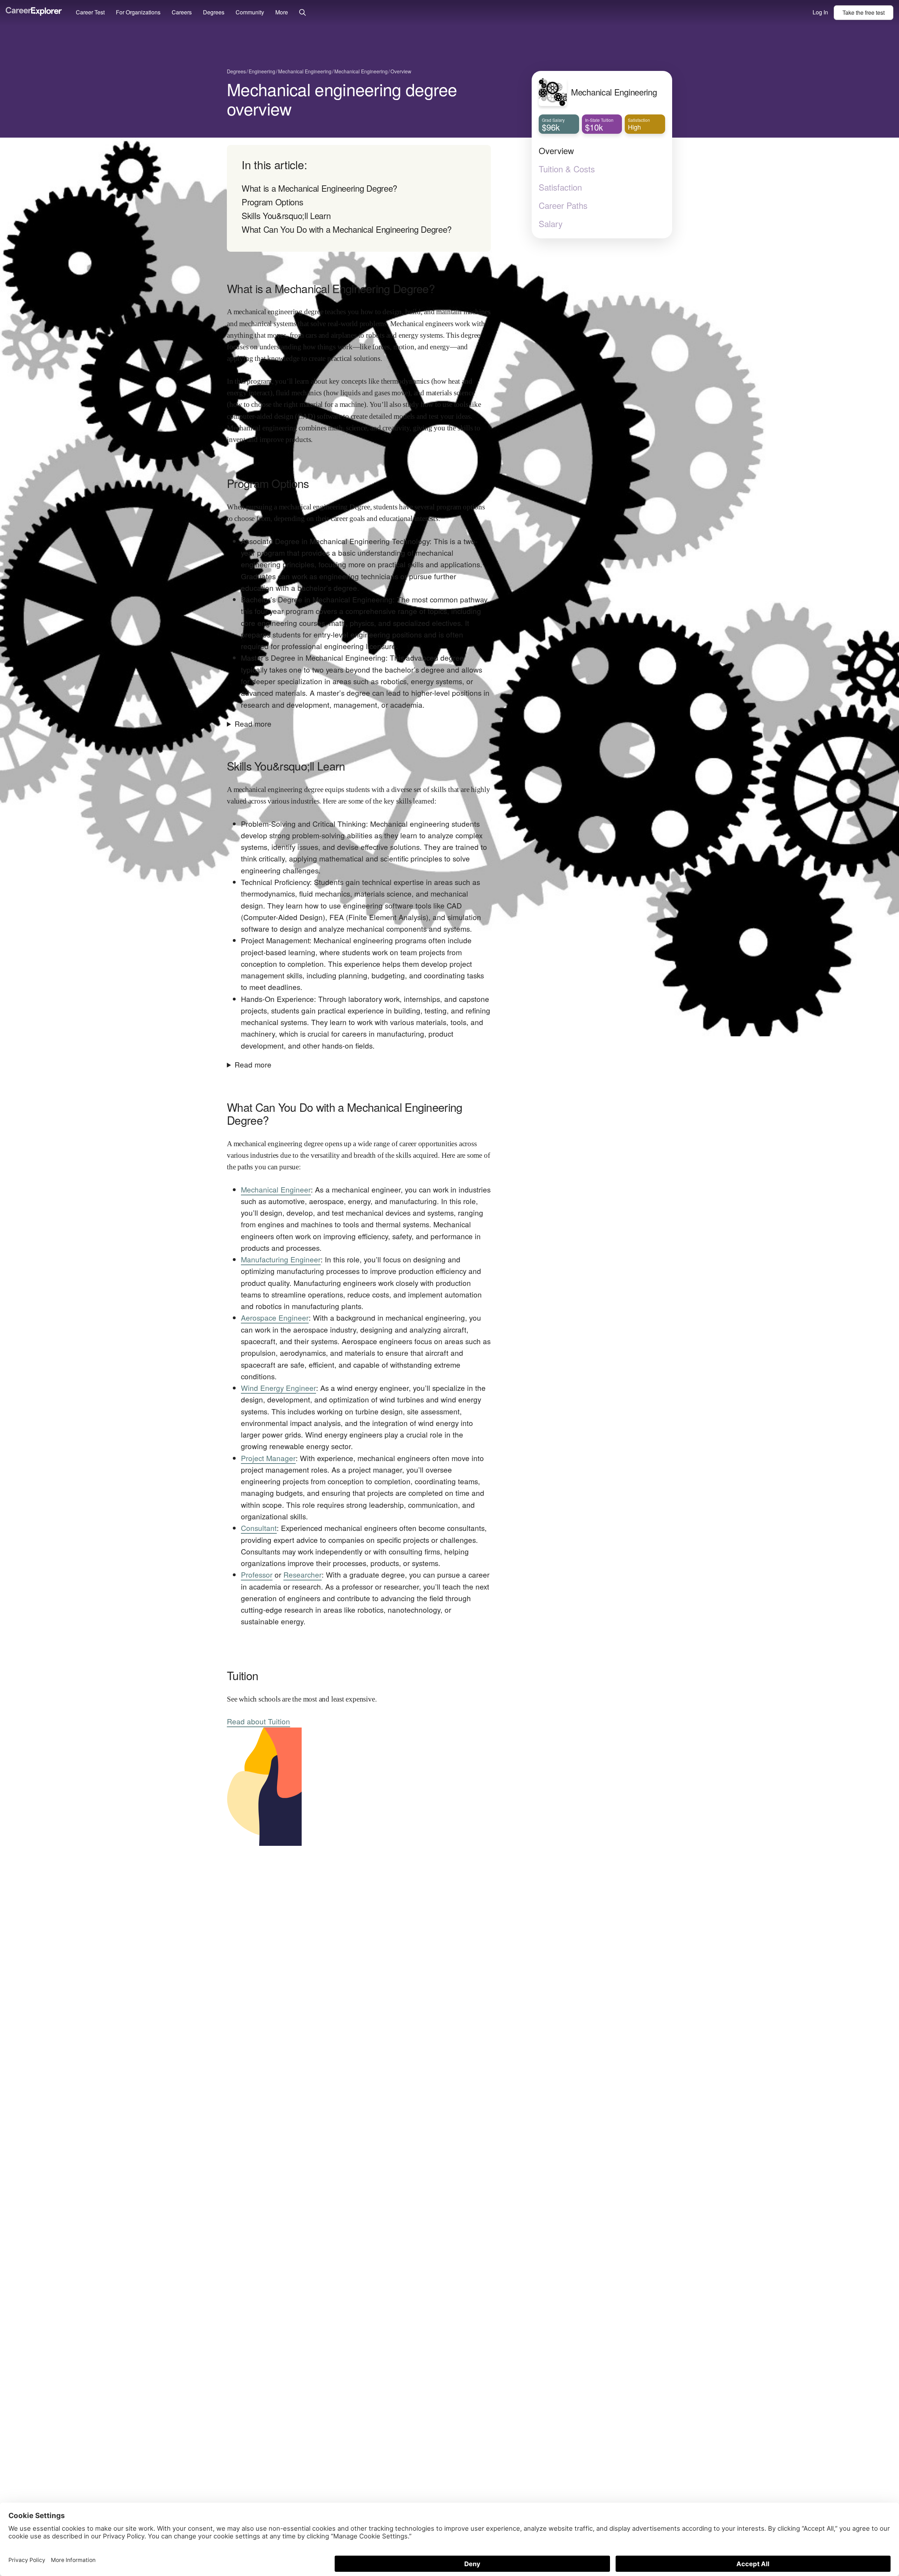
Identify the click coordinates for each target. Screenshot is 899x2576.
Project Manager (268, 1458)
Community (250, 12)
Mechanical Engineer (276, 1189)
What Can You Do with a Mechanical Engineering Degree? (347, 229)
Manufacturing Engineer (281, 1259)
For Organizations (138, 12)
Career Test (90, 12)
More (282, 12)
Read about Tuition (258, 1721)
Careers (182, 12)
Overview (556, 151)
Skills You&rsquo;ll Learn (286, 215)
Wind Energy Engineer (278, 1388)
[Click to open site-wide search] (303, 13)
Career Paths (563, 205)
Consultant (259, 1528)
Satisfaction (560, 187)
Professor (257, 1574)
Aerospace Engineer (275, 1317)
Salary (551, 224)
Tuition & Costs (567, 169)
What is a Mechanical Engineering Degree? (319, 188)
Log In (820, 12)
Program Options (273, 202)
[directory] (359, 198)
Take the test (864, 12)
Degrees (214, 12)
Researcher (303, 1574)
